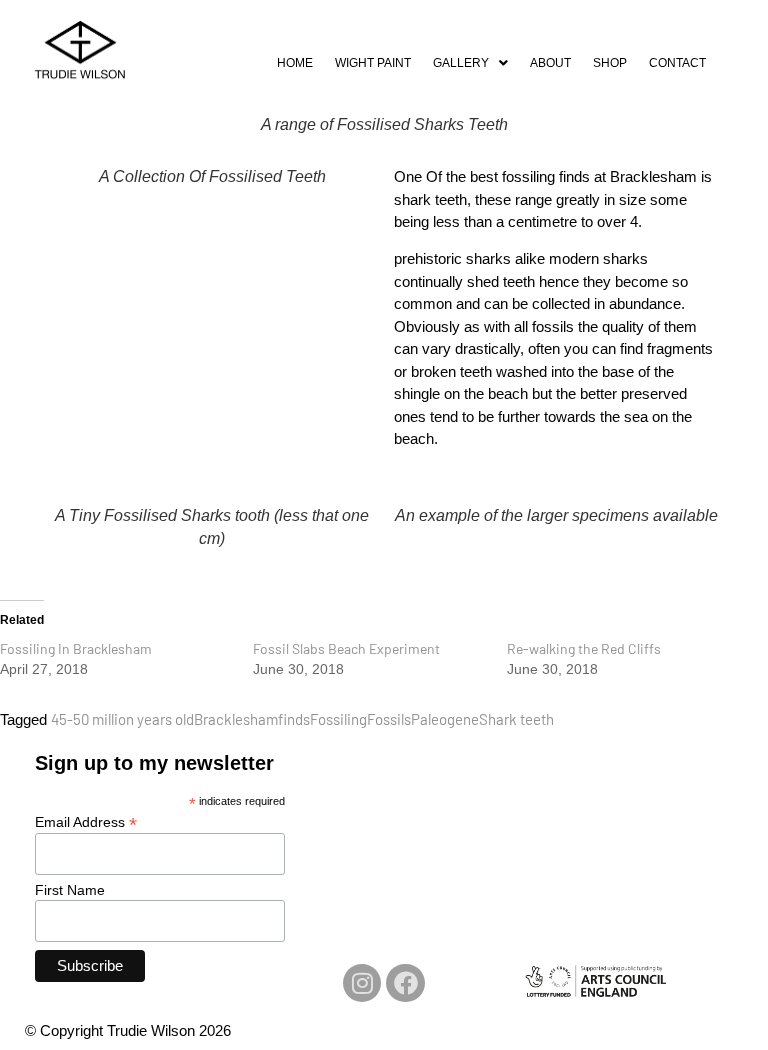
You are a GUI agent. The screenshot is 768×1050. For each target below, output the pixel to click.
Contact (677, 63)
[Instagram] (362, 983)
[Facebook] (405, 983)
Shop (610, 63)
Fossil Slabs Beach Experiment (346, 648)
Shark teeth (516, 719)
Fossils (389, 719)
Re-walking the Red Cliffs (584, 648)
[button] (470, 63)
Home (295, 63)
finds (294, 719)
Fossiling (338, 719)
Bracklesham (236, 719)
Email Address (86, 821)
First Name (70, 890)
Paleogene (445, 719)
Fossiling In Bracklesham (76, 648)
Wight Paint (373, 63)
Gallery (461, 63)
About (550, 63)
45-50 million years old (122, 719)
